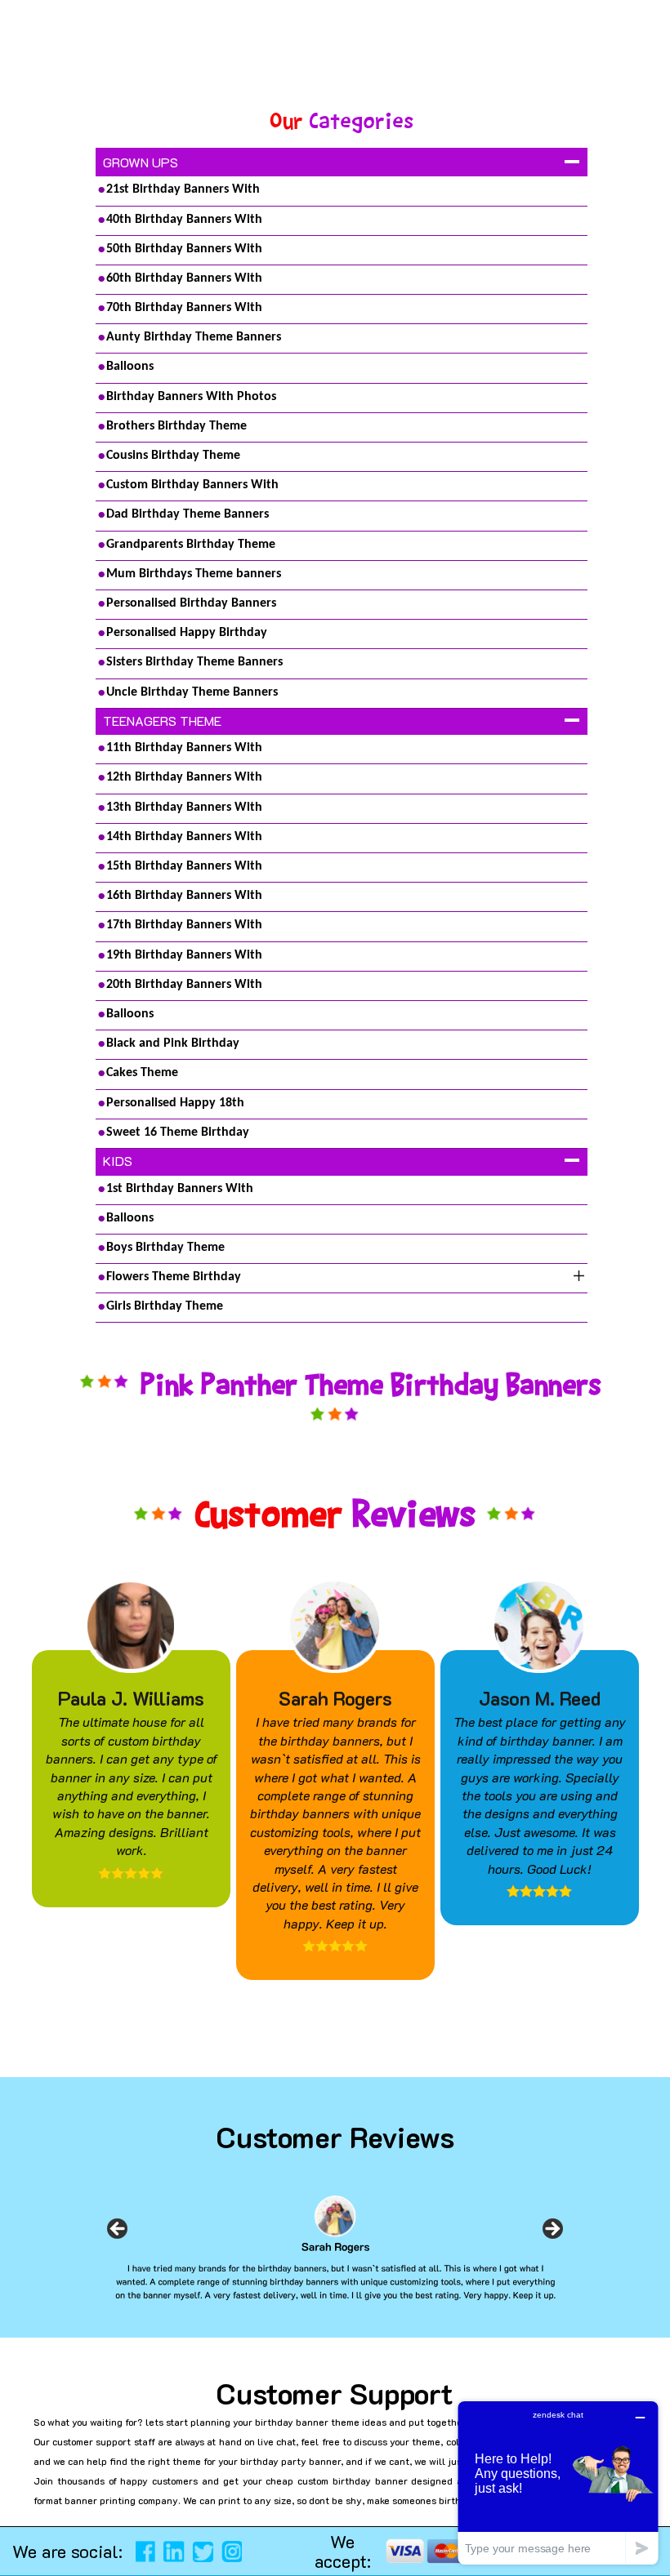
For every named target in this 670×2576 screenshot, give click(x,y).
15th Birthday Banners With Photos (184, 870)
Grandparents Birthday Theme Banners (191, 548)
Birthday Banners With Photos (191, 397)
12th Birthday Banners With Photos (184, 781)
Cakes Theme (142, 1073)
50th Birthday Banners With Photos (184, 252)
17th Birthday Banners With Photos (184, 928)
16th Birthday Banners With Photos (184, 899)
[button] (20, 2543)
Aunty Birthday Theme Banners (194, 337)
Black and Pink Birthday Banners (173, 1047)
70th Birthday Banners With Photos (184, 311)
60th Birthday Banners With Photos (184, 282)
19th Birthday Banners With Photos (184, 959)
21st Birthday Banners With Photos (183, 193)
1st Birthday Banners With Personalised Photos (180, 1192)
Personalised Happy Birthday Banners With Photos (187, 636)
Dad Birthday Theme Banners (188, 514)
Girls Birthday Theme (165, 1306)
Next (552, 2234)
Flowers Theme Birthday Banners (174, 1280)
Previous (118, 2234)
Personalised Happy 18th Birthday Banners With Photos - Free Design (195, 1106)
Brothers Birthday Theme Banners (176, 429)
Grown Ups (141, 162)
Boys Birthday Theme (165, 1248)
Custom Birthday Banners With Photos (192, 488)
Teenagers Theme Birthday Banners (163, 723)
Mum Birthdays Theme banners (194, 574)
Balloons (130, 367)
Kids (118, 1161)
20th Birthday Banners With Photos (184, 988)
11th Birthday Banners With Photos (184, 751)
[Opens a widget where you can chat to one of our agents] (558, 2483)
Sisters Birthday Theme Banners (194, 662)
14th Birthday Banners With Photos (184, 840)
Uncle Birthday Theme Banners (192, 692)
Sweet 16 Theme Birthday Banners (178, 1136)
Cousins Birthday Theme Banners (173, 459)
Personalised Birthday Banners (191, 603)
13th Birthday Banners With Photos (184, 811)
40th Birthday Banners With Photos (184, 223)
